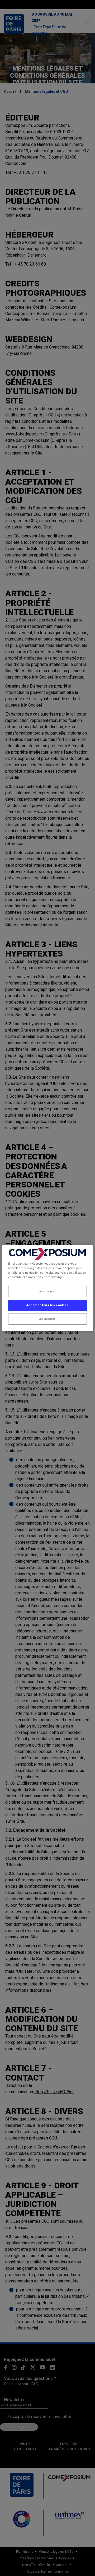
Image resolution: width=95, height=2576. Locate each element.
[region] (47, 1288)
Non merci (47, 1291)
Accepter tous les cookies (47, 1305)
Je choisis (47, 1319)
